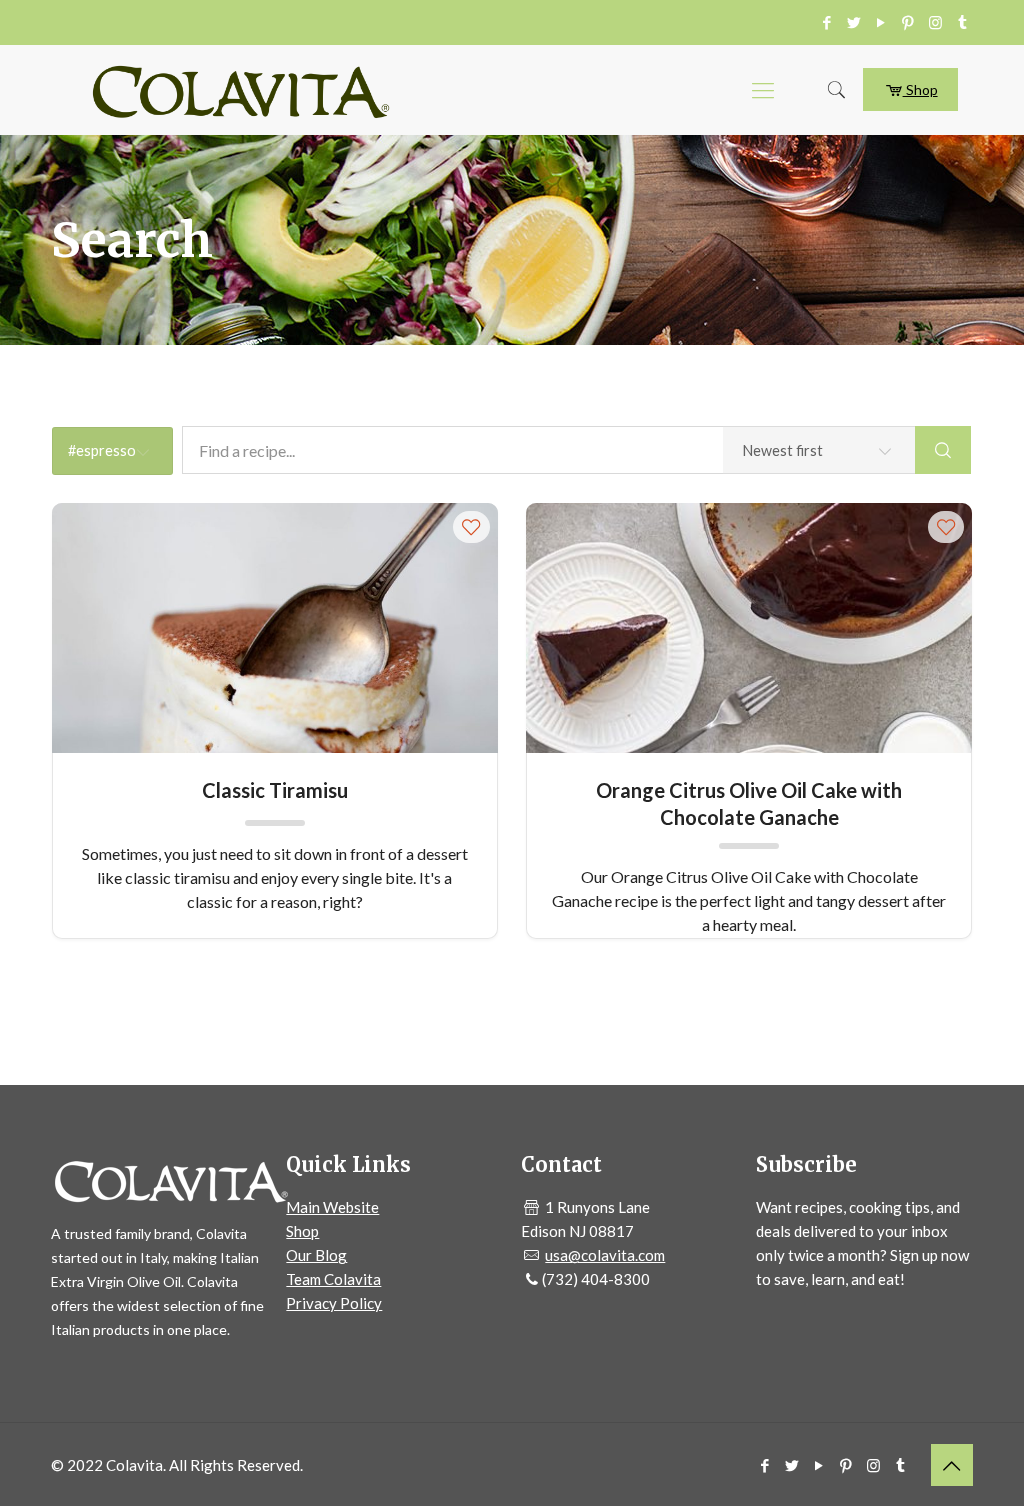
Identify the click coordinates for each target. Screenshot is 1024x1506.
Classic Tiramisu (275, 790)
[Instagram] (935, 22)
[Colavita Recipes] (241, 90)
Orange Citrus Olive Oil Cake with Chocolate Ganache (749, 802)
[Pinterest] (908, 22)
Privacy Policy (334, 1303)
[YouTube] (881, 22)
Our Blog (316, 1255)
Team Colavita (333, 1279)
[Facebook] (827, 22)
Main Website (332, 1207)
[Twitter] (854, 22)
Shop (920, 89)
